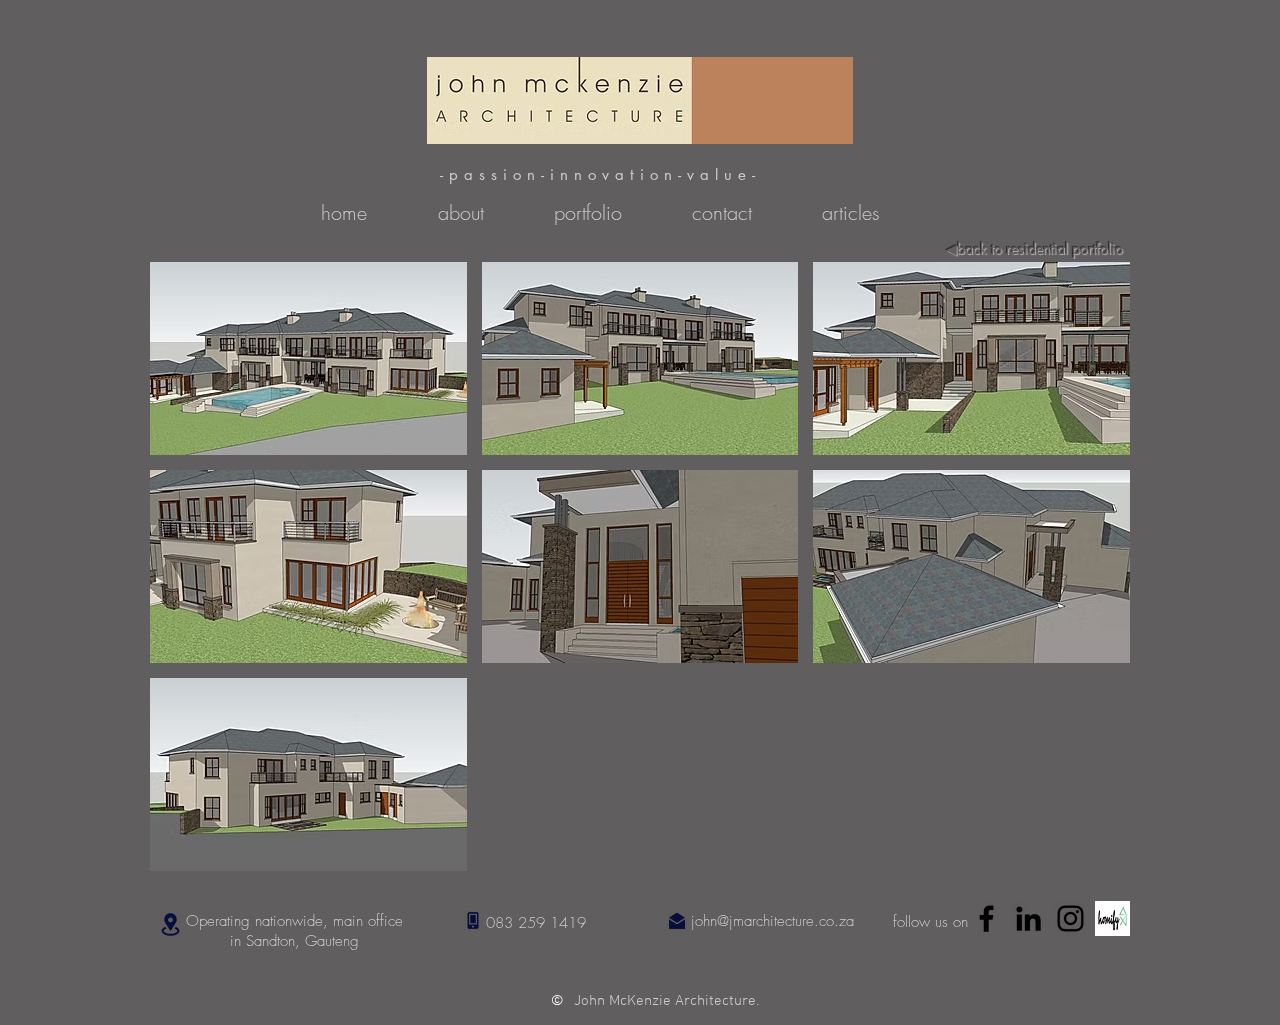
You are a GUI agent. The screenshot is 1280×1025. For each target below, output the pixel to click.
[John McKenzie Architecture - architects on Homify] (1112, 918)
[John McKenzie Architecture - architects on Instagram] (1070, 918)
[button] (308, 358)
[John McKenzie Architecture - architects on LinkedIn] (1028, 918)
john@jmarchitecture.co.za (772, 921)
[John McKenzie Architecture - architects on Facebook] (986, 918)
